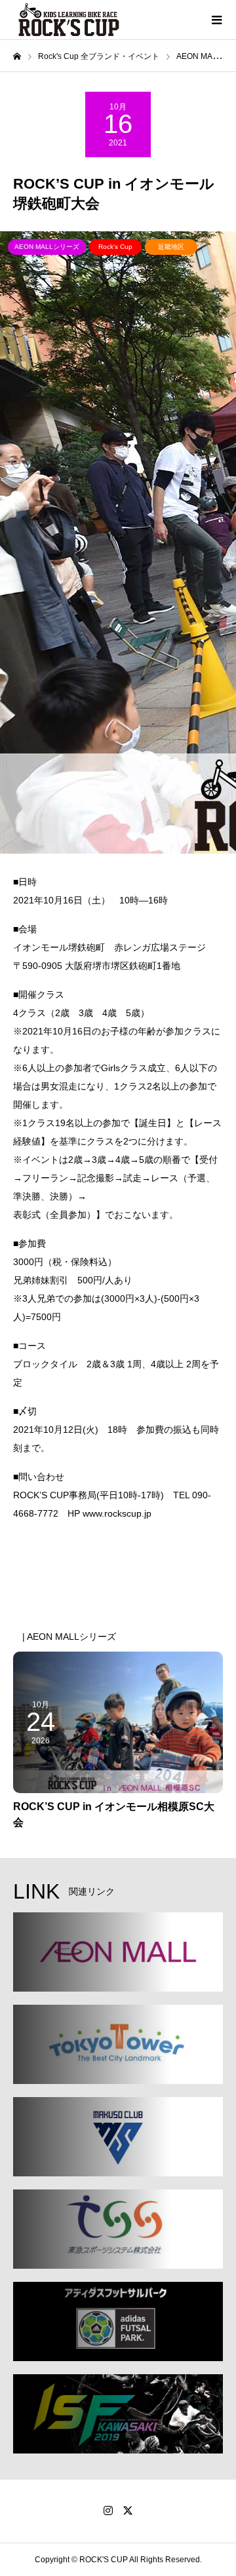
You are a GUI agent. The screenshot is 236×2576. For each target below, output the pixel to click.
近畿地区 (171, 247)
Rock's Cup (115, 247)
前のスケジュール (65, 1599)
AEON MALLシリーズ (47, 247)
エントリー (85, 1549)
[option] (118, 542)
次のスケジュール (171, 1599)
